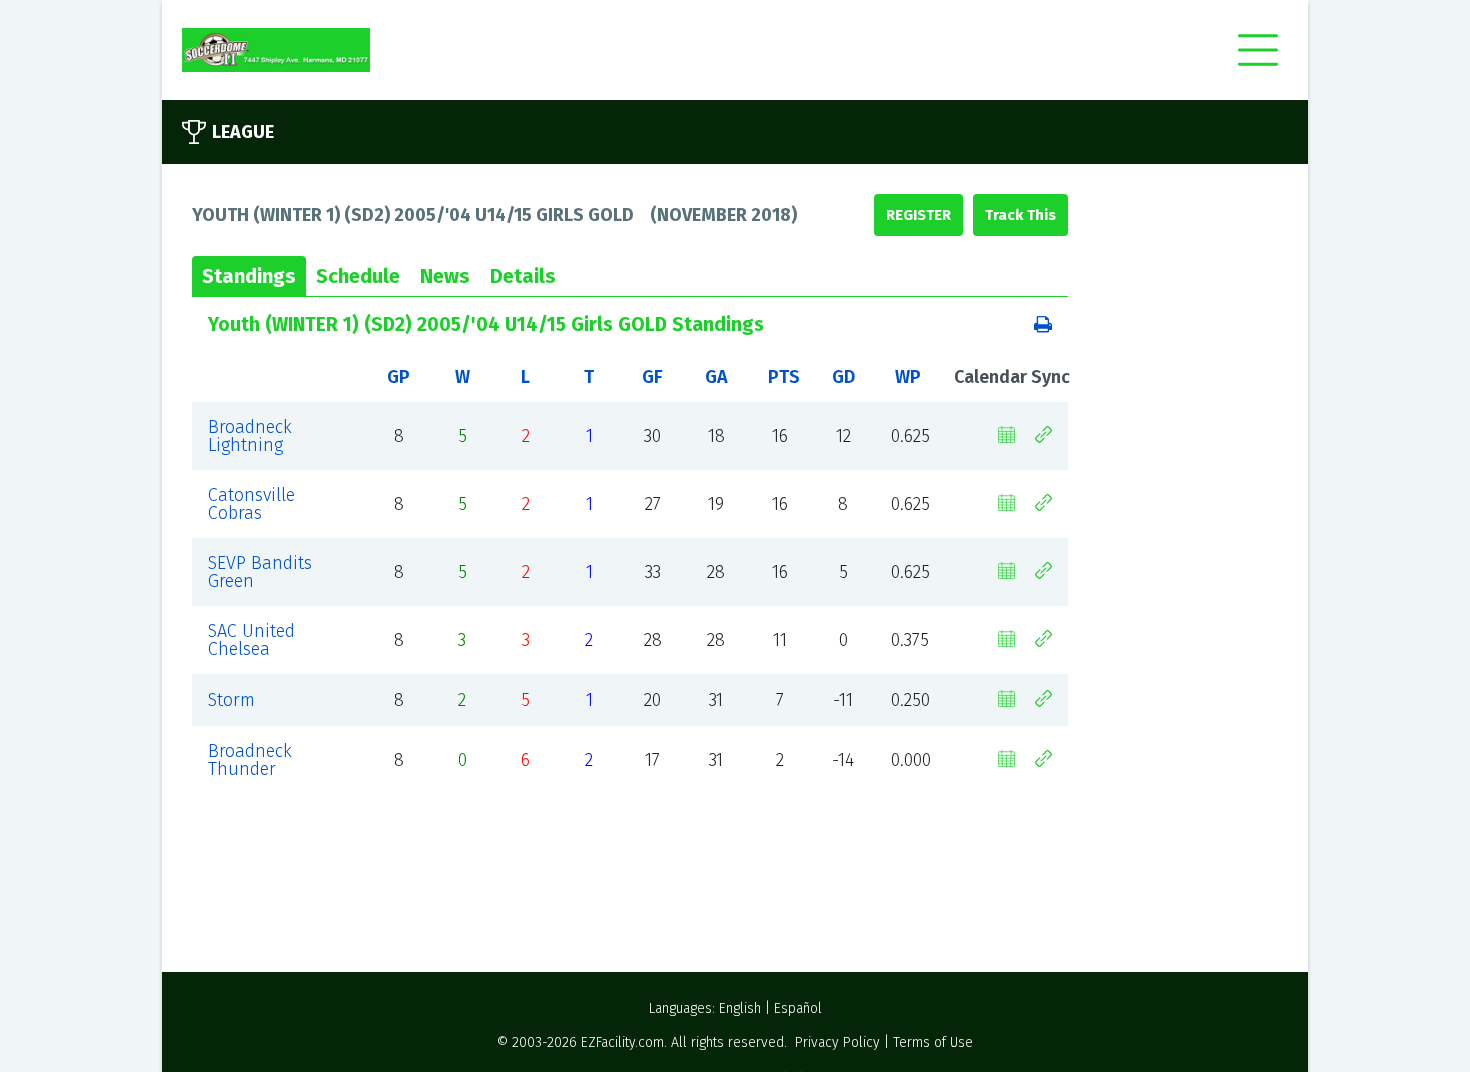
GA (716, 377)
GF (652, 377)
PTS (784, 377)
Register (918, 215)
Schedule (358, 276)
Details (523, 276)
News (445, 276)
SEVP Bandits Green (260, 572)
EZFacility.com (622, 1042)
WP (908, 377)
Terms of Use (933, 1042)
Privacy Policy (837, 1042)
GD (843, 377)
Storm (231, 700)
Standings (249, 276)
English (740, 1008)
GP (398, 377)
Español (798, 1008)
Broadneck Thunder (250, 760)
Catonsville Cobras (251, 504)
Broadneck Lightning (250, 436)
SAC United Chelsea (251, 640)
